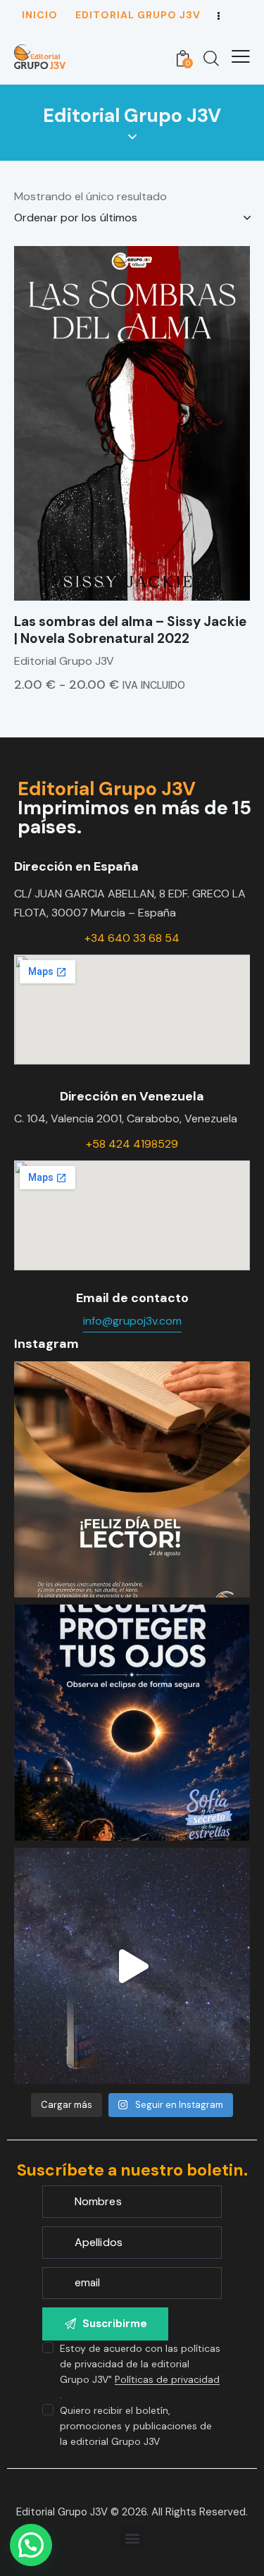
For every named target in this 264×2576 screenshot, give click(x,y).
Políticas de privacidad (167, 2380)
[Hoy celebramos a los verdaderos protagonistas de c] (132, 1479)
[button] (132, 2538)
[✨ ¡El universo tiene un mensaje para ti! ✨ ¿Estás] (132, 1966)
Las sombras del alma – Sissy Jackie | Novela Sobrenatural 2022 (130, 631)
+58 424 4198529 (132, 1144)
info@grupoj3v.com (132, 1321)
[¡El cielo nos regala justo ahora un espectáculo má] (132, 1723)
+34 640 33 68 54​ (132, 938)
